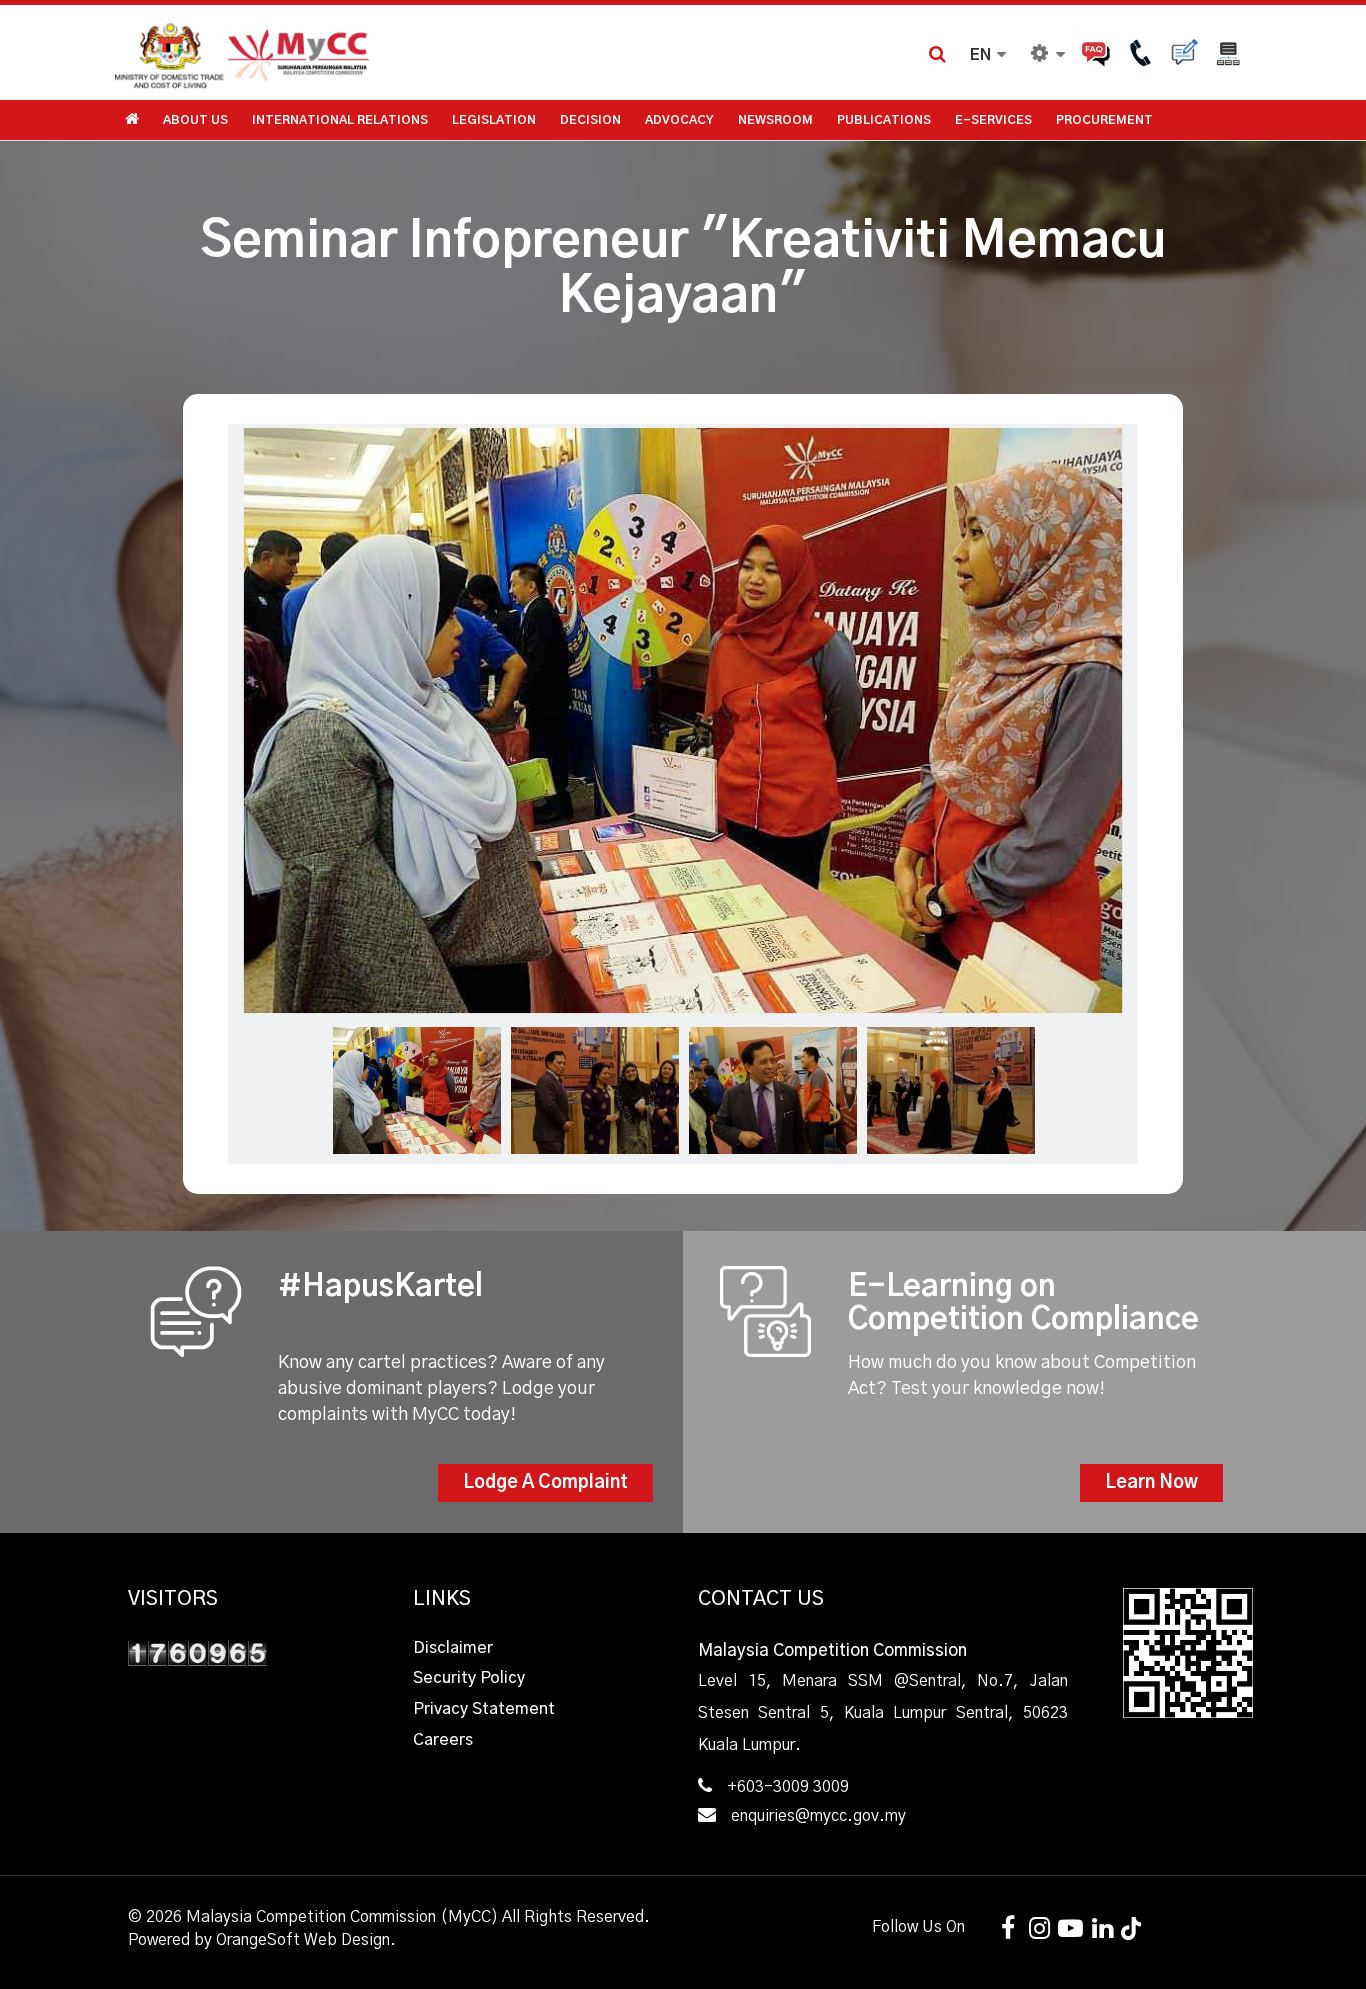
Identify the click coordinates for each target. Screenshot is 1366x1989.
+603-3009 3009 (788, 1787)
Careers (443, 1740)
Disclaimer (453, 1648)
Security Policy (469, 1678)
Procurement (1104, 120)
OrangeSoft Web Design (303, 1940)
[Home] (398, 52)
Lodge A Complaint (545, 1483)
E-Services (993, 120)
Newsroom (775, 120)
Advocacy (679, 120)
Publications (884, 120)
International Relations (340, 120)
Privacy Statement (484, 1709)
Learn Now (1151, 1483)
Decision (590, 120)
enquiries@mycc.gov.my (818, 1816)
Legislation (494, 120)
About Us (195, 120)
